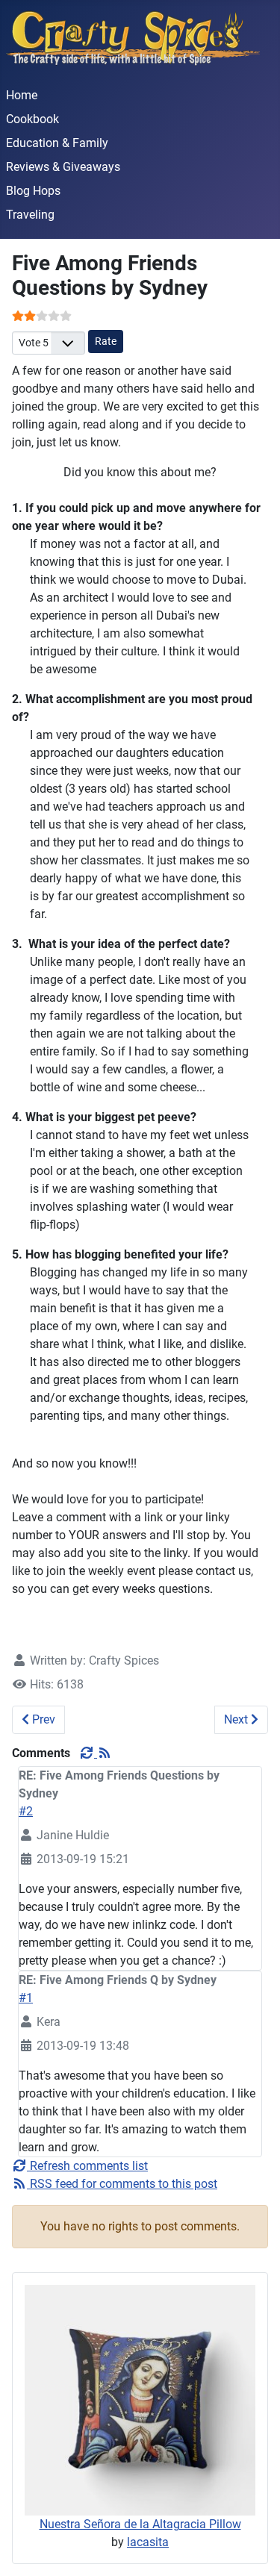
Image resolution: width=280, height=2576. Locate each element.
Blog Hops (33, 191)
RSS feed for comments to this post (122, 2184)
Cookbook (32, 119)
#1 (26, 1998)
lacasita (148, 2542)
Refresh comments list (87, 2166)
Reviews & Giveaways (63, 167)
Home (22, 95)
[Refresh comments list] (88, 1753)
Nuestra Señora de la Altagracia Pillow (140, 2524)
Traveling (30, 215)
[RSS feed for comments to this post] (105, 1753)
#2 (26, 1811)
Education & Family (57, 143)
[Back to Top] (254, 2548)
